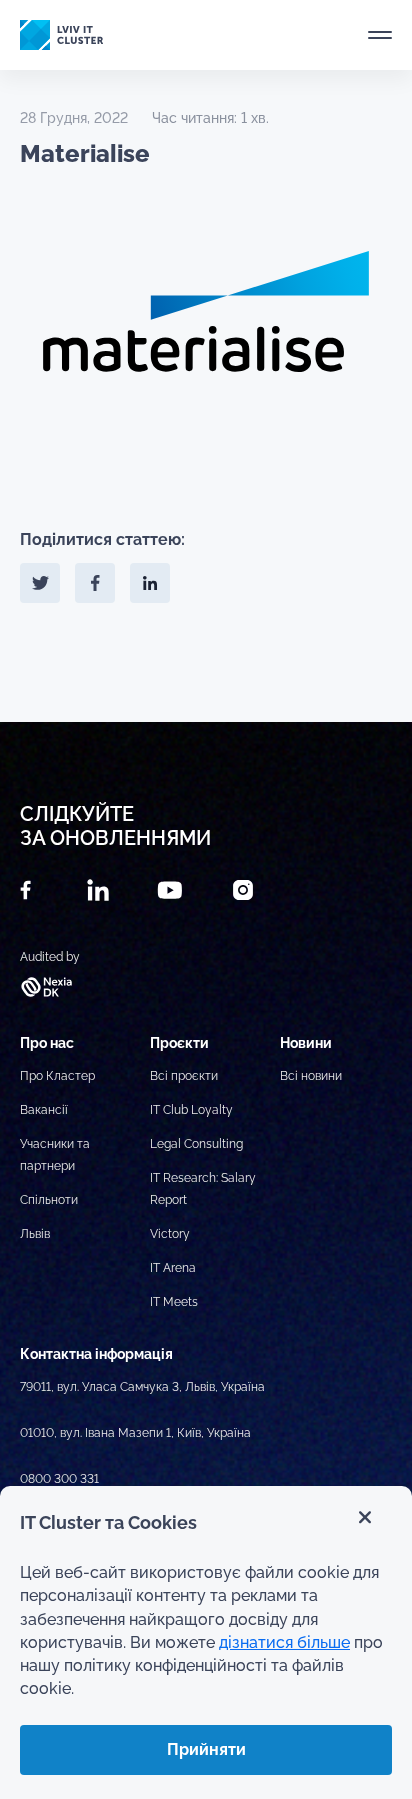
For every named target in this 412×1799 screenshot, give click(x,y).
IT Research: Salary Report (203, 1189)
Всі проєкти (184, 1076)
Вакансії (44, 1110)
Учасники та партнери (55, 1155)
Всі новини (311, 1076)
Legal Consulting (196, 1144)
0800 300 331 (59, 1479)
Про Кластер (57, 1076)
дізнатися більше (284, 1642)
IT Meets (174, 1302)
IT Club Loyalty (191, 1110)
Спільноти (49, 1200)
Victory (170, 1234)
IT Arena (173, 1268)
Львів (35, 1234)
